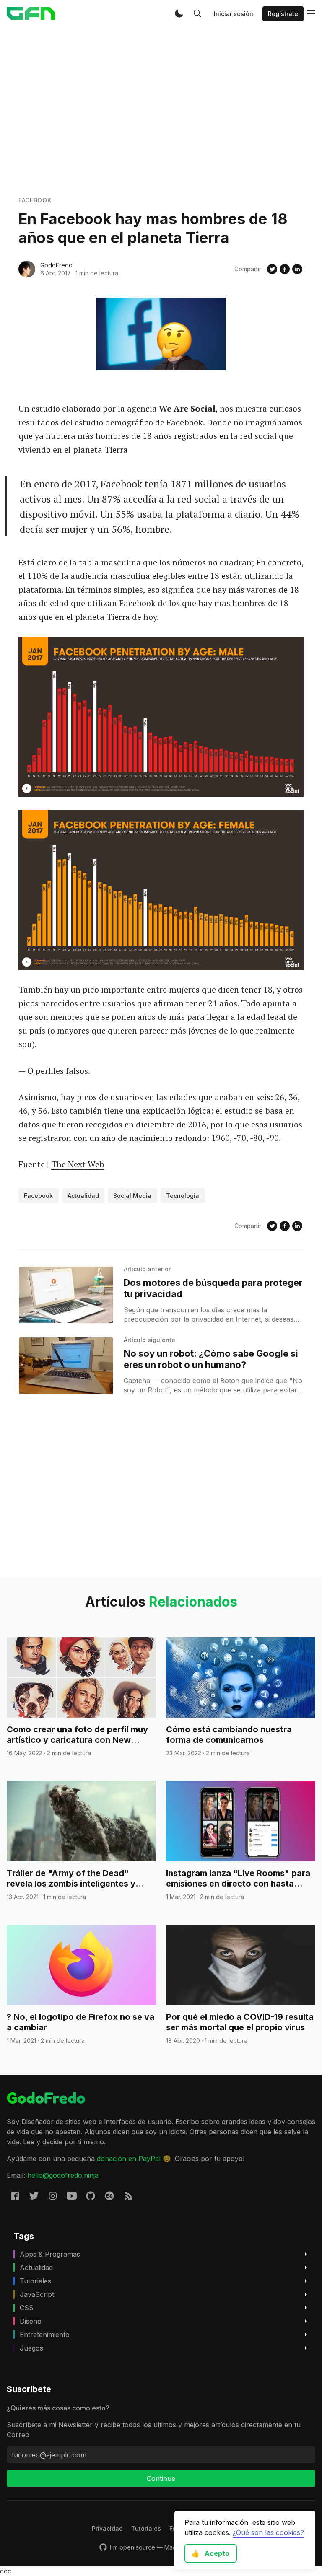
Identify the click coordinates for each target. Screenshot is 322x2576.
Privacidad (107, 2528)
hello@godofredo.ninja (63, 2175)
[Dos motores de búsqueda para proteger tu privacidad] (66, 1295)
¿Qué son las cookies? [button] (268, 2532)
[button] (179, 13)
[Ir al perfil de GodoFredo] (27, 269)
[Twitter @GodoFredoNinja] (34, 2196)
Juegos (31, 2348)
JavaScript (37, 2294)
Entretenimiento (45, 2335)
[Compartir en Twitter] (272, 269)
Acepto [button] (210, 2553)
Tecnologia (183, 1196)
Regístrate (283, 14)
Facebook (35, 200)
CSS (27, 2308)
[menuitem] (107, 2528)
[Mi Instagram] (53, 2196)
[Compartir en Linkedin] (297, 269)
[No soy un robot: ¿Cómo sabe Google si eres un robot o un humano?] (66, 1366)
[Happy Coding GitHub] (91, 2196)
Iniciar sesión (234, 14)
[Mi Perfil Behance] (109, 2196)
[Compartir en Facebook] (285, 269)
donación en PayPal (129, 2159)
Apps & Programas (50, 2254)
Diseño (31, 2321)
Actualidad (83, 1196)
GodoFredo (56, 265)
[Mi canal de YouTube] (72, 2196)
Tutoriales (35, 2281)
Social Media (132, 1196)
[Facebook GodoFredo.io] (15, 2196)
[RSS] (128, 2196)
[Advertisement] (161, 111)
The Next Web (78, 1164)
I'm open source (132, 2547)
